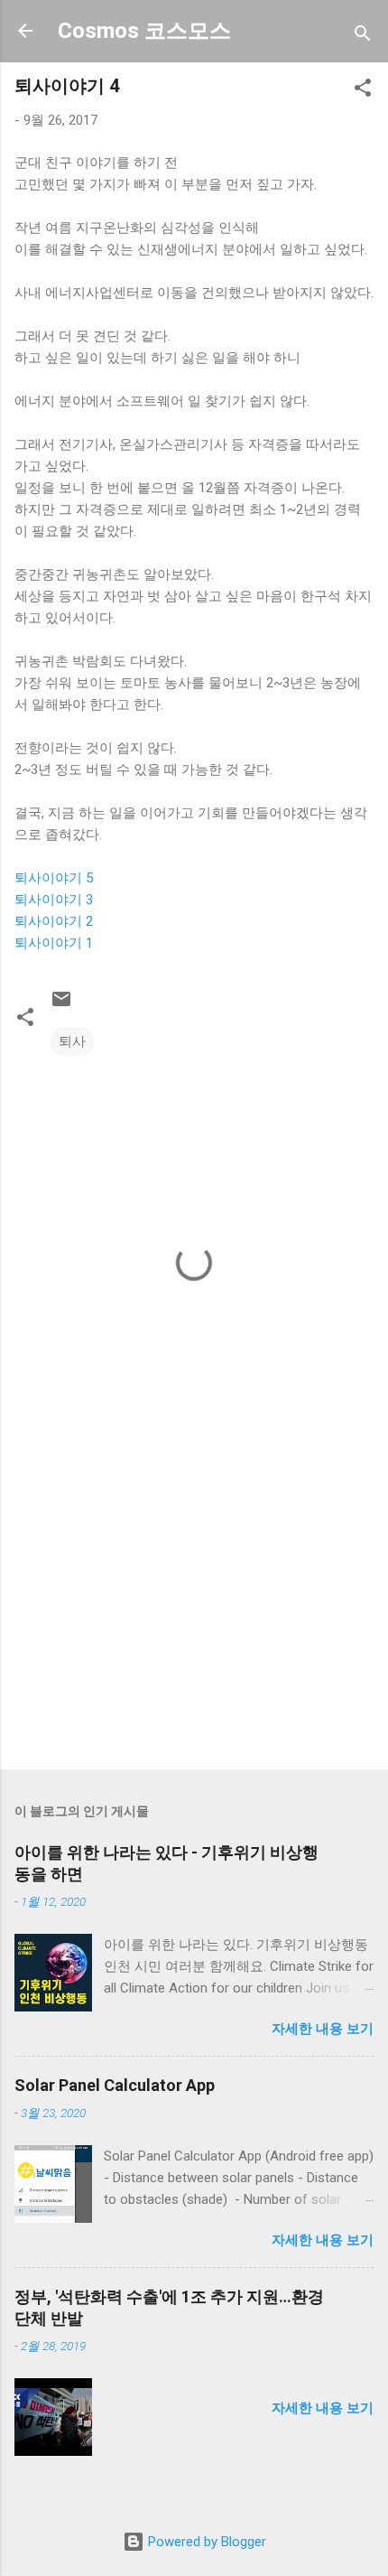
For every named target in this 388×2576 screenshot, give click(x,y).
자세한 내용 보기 (323, 2029)
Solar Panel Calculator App (115, 2085)
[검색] (363, 37)
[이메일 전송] (61, 1005)
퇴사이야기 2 (54, 921)
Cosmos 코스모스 (144, 31)
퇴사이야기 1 (54, 943)
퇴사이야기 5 (54, 878)
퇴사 (72, 1041)
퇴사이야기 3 (54, 900)
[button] (363, 91)
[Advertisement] (194, 1614)
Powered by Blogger (205, 2542)
